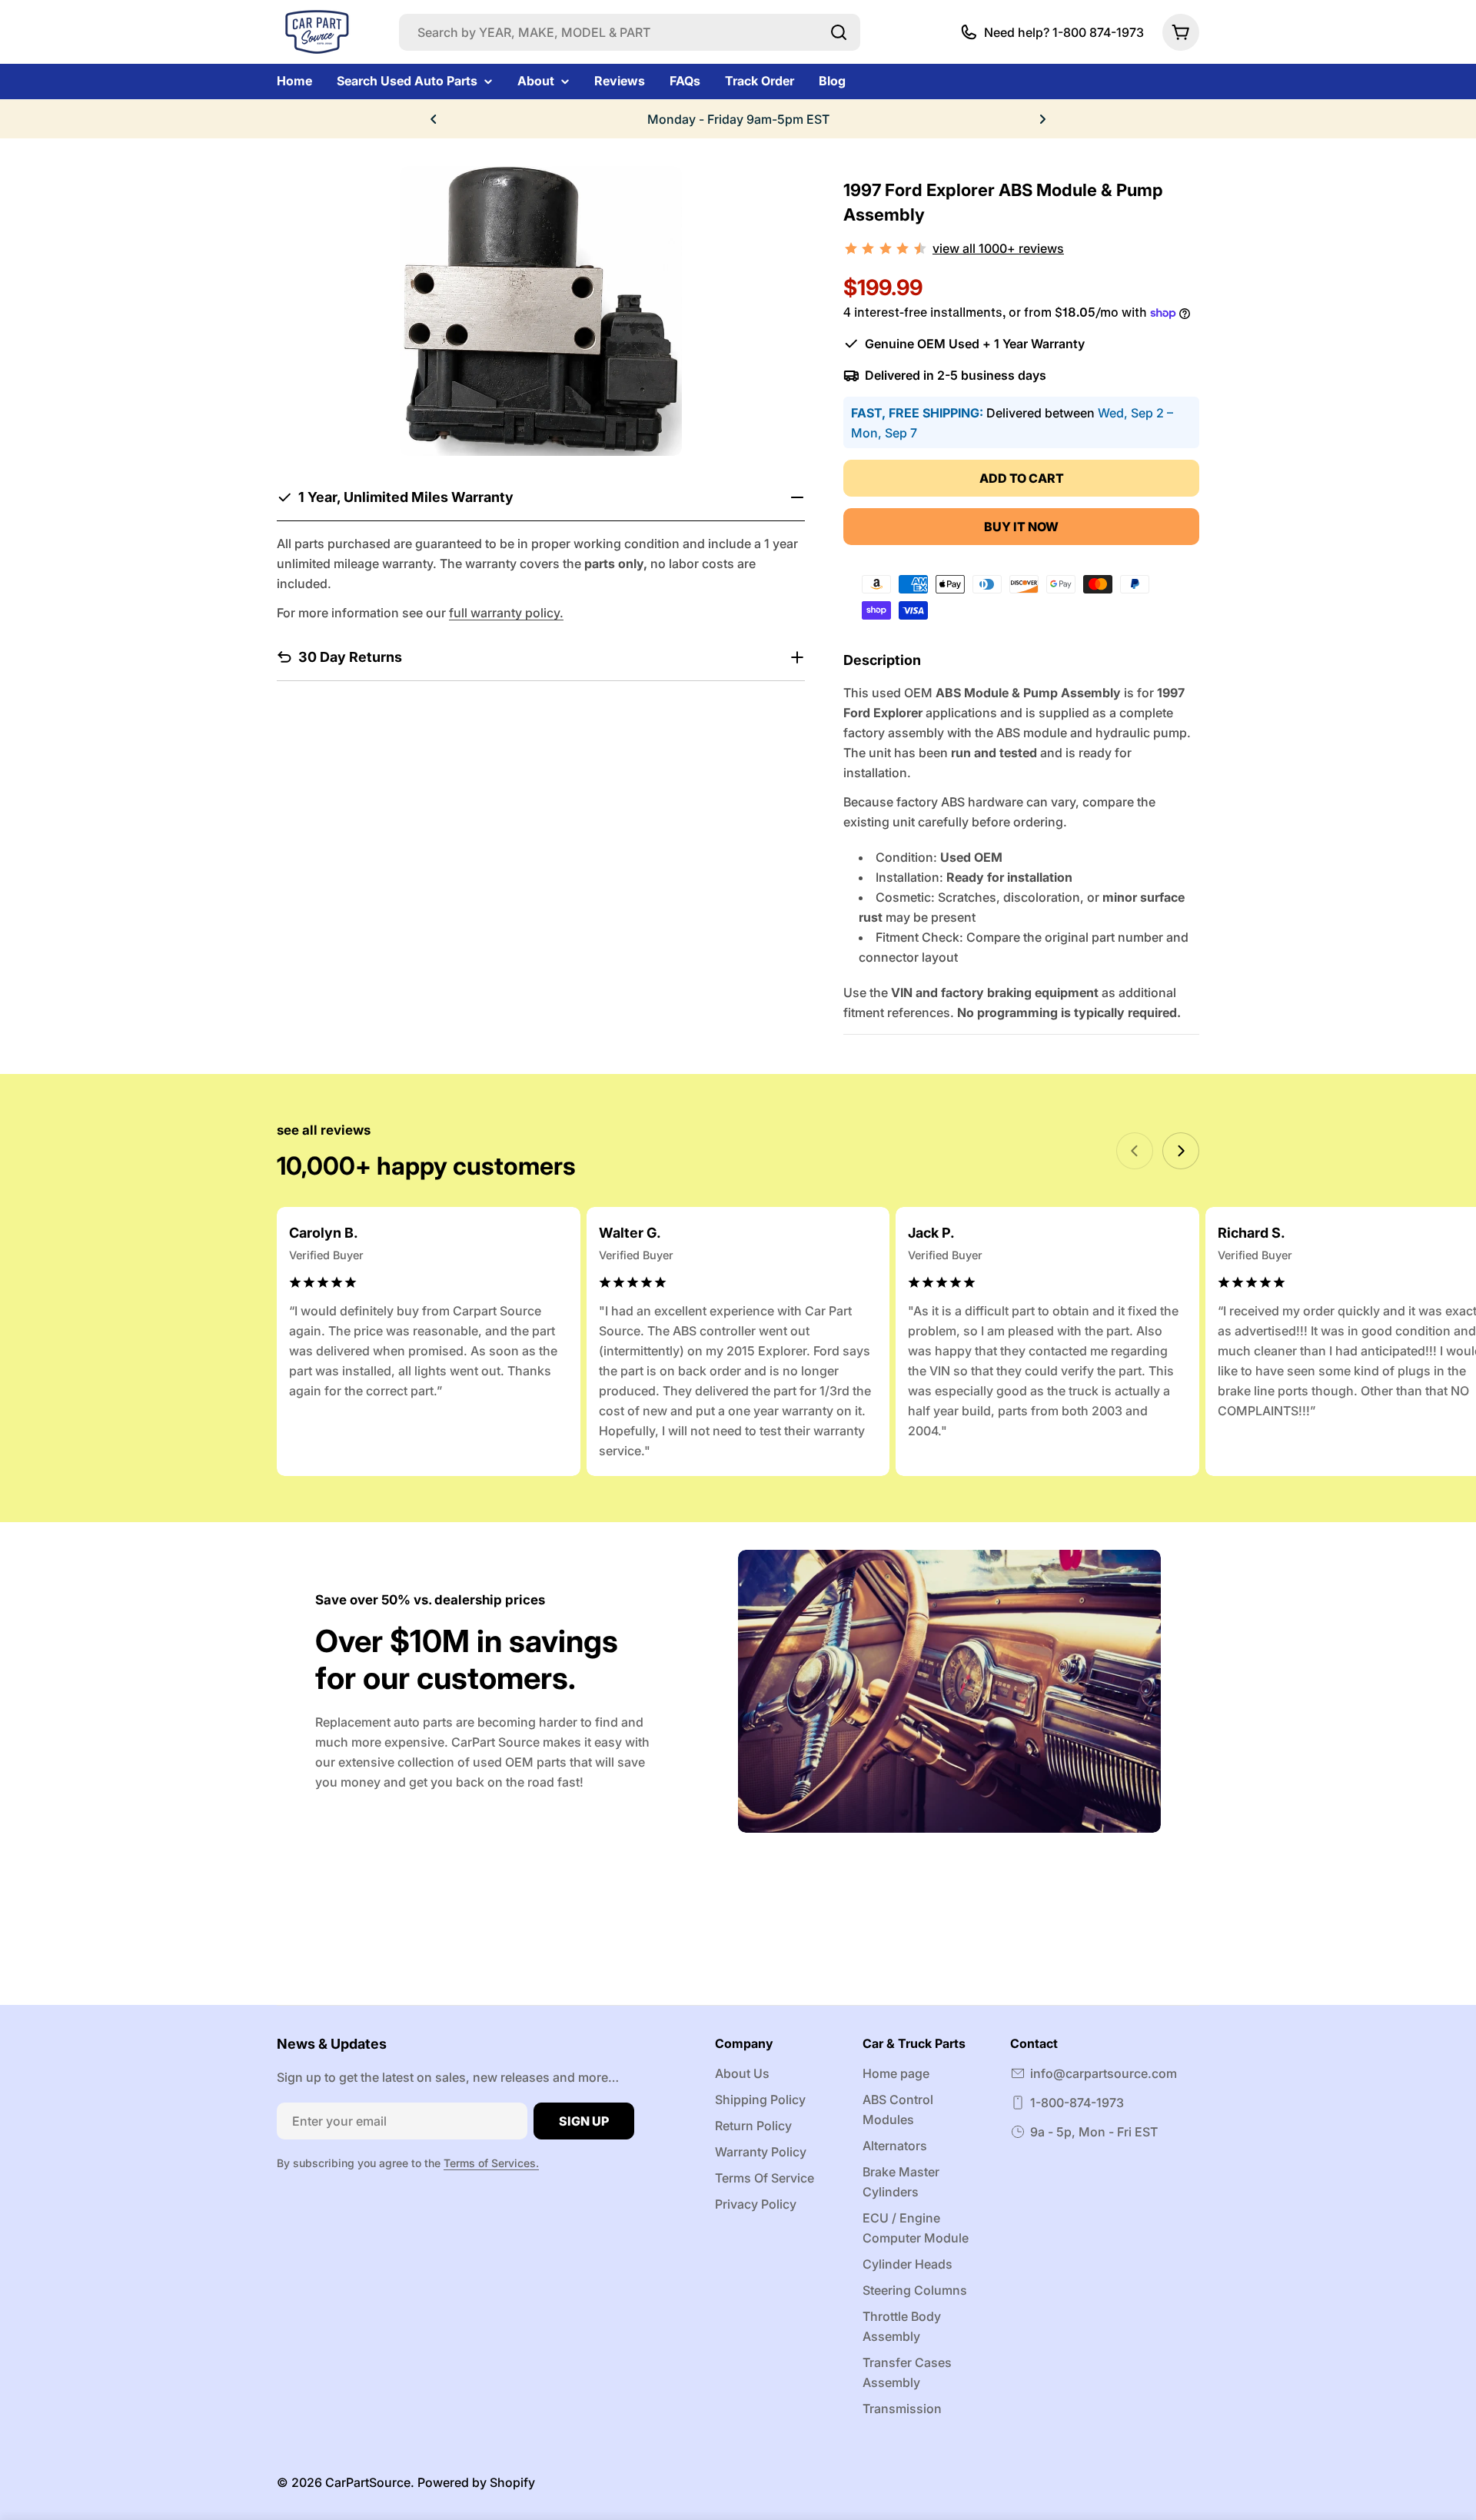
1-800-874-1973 (1077, 2103)
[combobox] (630, 32)
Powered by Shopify (476, 2482)
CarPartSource (368, 2482)
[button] (434, 119)
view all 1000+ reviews (998, 248)
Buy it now (1021, 527)
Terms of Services (490, 2163)
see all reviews (324, 1130)
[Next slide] (1181, 1151)
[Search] (839, 32)
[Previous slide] (1135, 1151)
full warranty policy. (506, 613)
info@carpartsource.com (1104, 2073)
